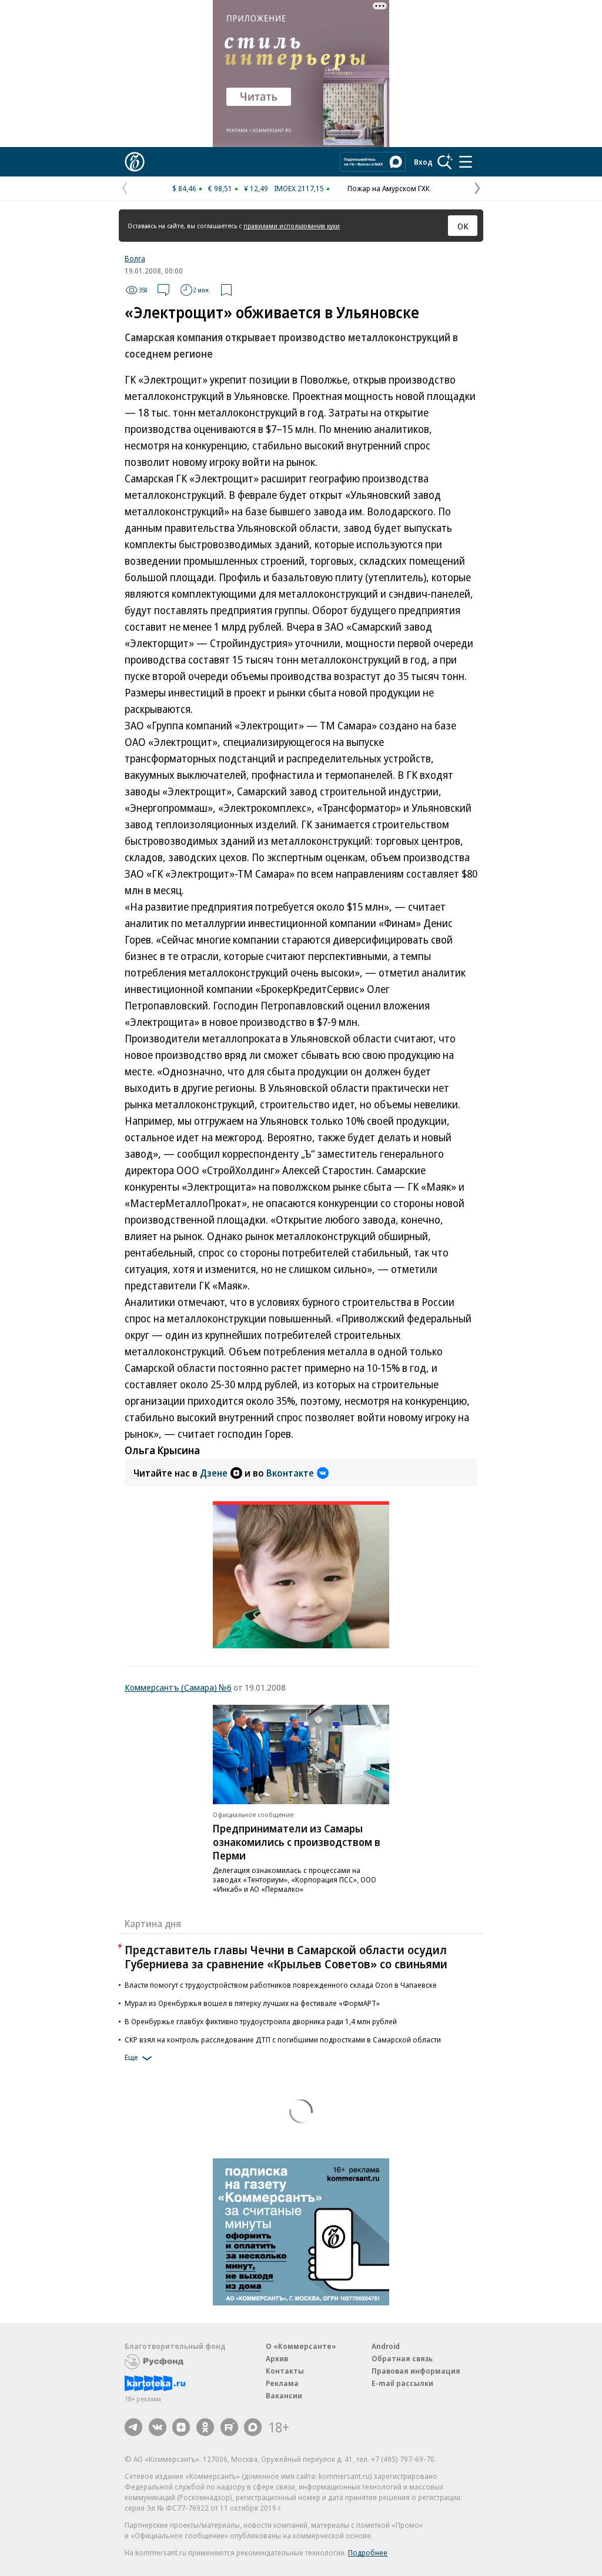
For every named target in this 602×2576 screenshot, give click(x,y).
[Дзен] (181, 2427)
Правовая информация (416, 2371)
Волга (135, 258)
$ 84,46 (184, 188)
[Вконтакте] (158, 2427)
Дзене (214, 1473)
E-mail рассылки (402, 2383)
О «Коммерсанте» (301, 2346)
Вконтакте (290, 1473)
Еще (131, 2057)
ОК (463, 226)
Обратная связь (402, 2358)
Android (386, 2346)
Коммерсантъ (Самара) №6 (178, 1687)
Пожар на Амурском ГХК (389, 188)
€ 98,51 (220, 188)
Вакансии (284, 2395)
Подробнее (368, 2552)
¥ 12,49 (256, 188)
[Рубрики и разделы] (466, 162)
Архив (277, 2358)
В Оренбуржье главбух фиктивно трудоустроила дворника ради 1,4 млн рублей (261, 2021)
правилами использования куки (292, 226)
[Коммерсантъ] (135, 162)
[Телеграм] (133, 2427)
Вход (423, 162)
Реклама (282, 2383)
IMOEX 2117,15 (299, 188)
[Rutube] (229, 2427)
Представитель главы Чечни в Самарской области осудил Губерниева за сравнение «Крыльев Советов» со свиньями (286, 1957)
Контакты (285, 2371)
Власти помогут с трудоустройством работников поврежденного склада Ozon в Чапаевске (281, 1985)
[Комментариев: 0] (163, 290)
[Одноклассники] (205, 2427)
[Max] (253, 2427)
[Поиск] (445, 162)
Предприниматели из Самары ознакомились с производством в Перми (297, 1842)
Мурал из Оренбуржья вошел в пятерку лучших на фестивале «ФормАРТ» (252, 2003)
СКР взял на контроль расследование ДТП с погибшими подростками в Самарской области (283, 2040)
